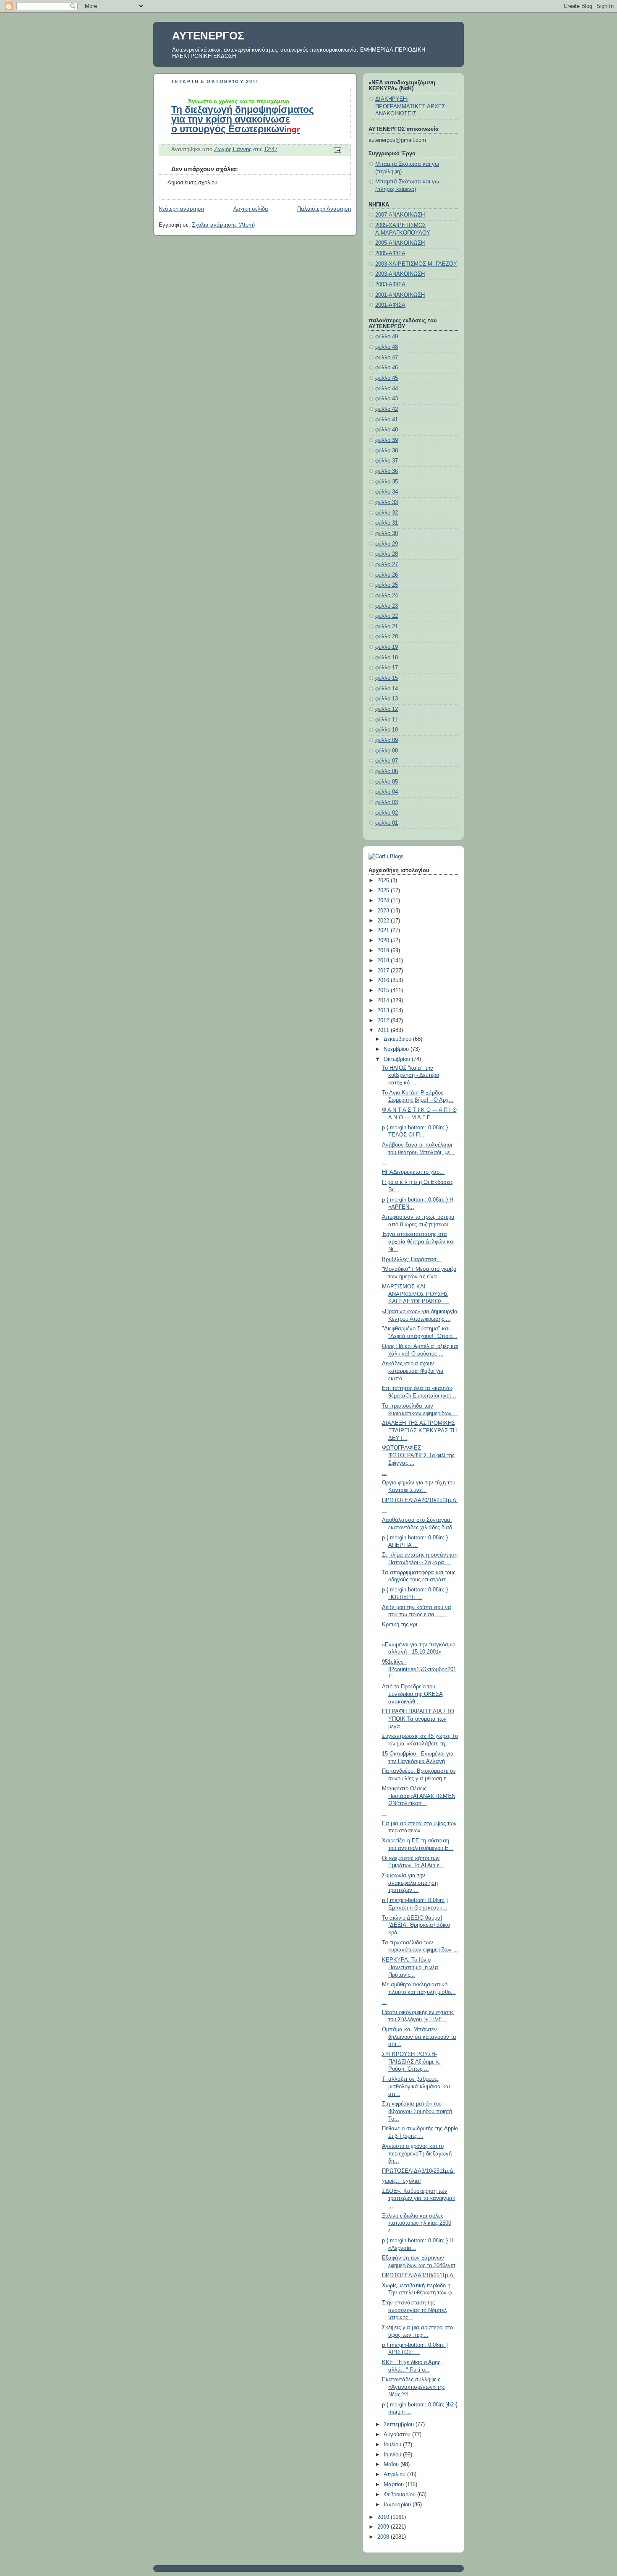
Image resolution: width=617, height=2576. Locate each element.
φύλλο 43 (387, 399)
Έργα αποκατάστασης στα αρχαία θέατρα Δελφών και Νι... (418, 1242)
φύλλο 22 (387, 616)
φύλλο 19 (387, 647)
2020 (384, 941)
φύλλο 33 (387, 502)
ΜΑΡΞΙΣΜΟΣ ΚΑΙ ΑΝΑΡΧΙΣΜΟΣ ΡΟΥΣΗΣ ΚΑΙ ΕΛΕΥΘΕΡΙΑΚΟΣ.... (416, 1294)
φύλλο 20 (387, 637)
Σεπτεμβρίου (400, 2424)
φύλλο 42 (387, 409)
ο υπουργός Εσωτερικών (235, 129)
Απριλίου (395, 2474)
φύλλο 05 (387, 782)
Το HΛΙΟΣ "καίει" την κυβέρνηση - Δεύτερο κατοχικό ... (410, 1075)
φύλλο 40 (387, 430)
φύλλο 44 (387, 389)
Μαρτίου (395, 2485)
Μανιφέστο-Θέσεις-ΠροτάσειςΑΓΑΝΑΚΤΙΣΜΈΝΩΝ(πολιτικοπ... (419, 1796)
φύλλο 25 (387, 585)
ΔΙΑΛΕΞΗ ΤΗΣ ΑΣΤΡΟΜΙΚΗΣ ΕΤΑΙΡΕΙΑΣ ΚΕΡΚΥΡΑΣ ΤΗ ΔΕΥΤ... (419, 1430)
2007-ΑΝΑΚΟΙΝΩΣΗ (400, 215)
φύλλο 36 (387, 471)
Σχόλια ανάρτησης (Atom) (223, 225)
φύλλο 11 (386, 720)
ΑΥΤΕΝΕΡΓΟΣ (208, 36)
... (384, 1163)
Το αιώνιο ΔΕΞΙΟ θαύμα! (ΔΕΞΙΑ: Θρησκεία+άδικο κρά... (416, 1925)
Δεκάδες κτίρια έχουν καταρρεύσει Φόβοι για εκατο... (413, 1371)
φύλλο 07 (387, 761)
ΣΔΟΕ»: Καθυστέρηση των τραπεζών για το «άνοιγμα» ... (419, 2198)
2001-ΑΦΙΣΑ (390, 305)
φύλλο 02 (387, 813)
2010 (384, 2517)
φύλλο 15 (387, 678)
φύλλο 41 (387, 420)
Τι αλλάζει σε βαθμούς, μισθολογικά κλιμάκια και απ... (416, 2086)
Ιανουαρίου (398, 2505)
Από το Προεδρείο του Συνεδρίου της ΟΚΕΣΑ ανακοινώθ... (412, 1694)
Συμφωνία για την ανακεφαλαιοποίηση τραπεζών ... (410, 1883)
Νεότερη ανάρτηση (181, 209)
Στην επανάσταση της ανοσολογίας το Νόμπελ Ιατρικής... (414, 2310)
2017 (384, 971)
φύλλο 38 (387, 451)
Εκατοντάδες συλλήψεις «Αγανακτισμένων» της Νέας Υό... (413, 2387)
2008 (384, 2537)
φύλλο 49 (387, 337)
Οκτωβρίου (398, 1059)
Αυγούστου (398, 2435)
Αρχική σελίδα (251, 209)
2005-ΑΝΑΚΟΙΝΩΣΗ (400, 243)
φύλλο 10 (387, 730)
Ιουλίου (393, 2445)
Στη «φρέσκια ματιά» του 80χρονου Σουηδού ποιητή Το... (417, 2111)
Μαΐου (392, 2464)
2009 (384, 2527)
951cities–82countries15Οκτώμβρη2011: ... (419, 1669)
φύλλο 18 (387, 658)
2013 (384, 1011)
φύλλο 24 (387, 596)
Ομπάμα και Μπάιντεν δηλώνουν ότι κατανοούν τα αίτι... (419, 2037)
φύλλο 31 (387, 523)
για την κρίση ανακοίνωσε (231, 119)
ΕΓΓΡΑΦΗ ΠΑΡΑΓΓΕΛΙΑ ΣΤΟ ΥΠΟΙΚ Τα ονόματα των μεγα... (418, 1719)
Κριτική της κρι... (402, 1625)
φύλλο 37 (387, 461)
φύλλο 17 (387, 668)
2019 (384, 951)
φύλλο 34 (387, 492)
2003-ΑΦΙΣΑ (390, 285)
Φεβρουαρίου (400, 2495)
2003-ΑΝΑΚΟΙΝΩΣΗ (400, 274)
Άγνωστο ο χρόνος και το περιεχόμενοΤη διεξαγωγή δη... (417, 2154)
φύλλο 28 (387, 554)
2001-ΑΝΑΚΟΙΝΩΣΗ (400, 295)
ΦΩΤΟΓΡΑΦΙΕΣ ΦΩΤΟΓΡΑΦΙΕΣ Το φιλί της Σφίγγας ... (418, 1455)
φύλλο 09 (387, 740)
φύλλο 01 (387, 823)
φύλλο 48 (387, 347)
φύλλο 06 (387, 771)
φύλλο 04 (387, 792)
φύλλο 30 (387, 533)
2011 (384, 1030)
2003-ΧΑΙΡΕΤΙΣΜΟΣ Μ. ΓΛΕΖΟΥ (416, 264)
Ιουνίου (393, 2455)
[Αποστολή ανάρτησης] (337, 149)
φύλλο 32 (387, 513)
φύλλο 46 (387, 368)
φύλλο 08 (387, 751)
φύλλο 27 (387, 564)
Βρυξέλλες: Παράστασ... (412, 1259)
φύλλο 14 (387, 689)
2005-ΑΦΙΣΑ (390, 253)
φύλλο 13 (387, 699)
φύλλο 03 (387, 802)
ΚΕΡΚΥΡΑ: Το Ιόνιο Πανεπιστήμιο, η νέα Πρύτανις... (410, 1967)
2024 (384, 901)
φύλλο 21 (387, 627)
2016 (384, 980)
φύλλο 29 (387, 544)
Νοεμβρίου (397, 1049)
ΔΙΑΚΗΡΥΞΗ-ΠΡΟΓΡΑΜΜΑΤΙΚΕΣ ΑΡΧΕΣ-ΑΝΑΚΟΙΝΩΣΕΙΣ (411, 106)
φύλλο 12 (387, 709)
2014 (384, 1001)
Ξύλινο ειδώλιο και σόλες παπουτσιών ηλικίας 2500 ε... (417, 2223)
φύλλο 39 (387, 440)
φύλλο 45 (387, 378)
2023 (384, 911)
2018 (384, 961)
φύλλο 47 (387, 358)
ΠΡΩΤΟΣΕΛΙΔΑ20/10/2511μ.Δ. (420, 1500)
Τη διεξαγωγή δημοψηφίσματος (243, 110)
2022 (384, 921)
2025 (384, 891)
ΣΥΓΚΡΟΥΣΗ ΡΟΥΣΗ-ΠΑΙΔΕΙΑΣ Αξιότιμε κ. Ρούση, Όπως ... (411, 2062)
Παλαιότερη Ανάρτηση (324, 209)
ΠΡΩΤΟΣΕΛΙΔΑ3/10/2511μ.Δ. (418, 2171)
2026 (384, 880)
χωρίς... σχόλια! (401, 2181)
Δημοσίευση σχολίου (192, 183)
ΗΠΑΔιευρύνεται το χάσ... (413, 1172)
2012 (384, 1021)
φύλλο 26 (387, 575)
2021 (384, 930)
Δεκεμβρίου (398, 1039)
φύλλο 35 (387, 482)
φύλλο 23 (387, 606)
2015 (384, 990)
